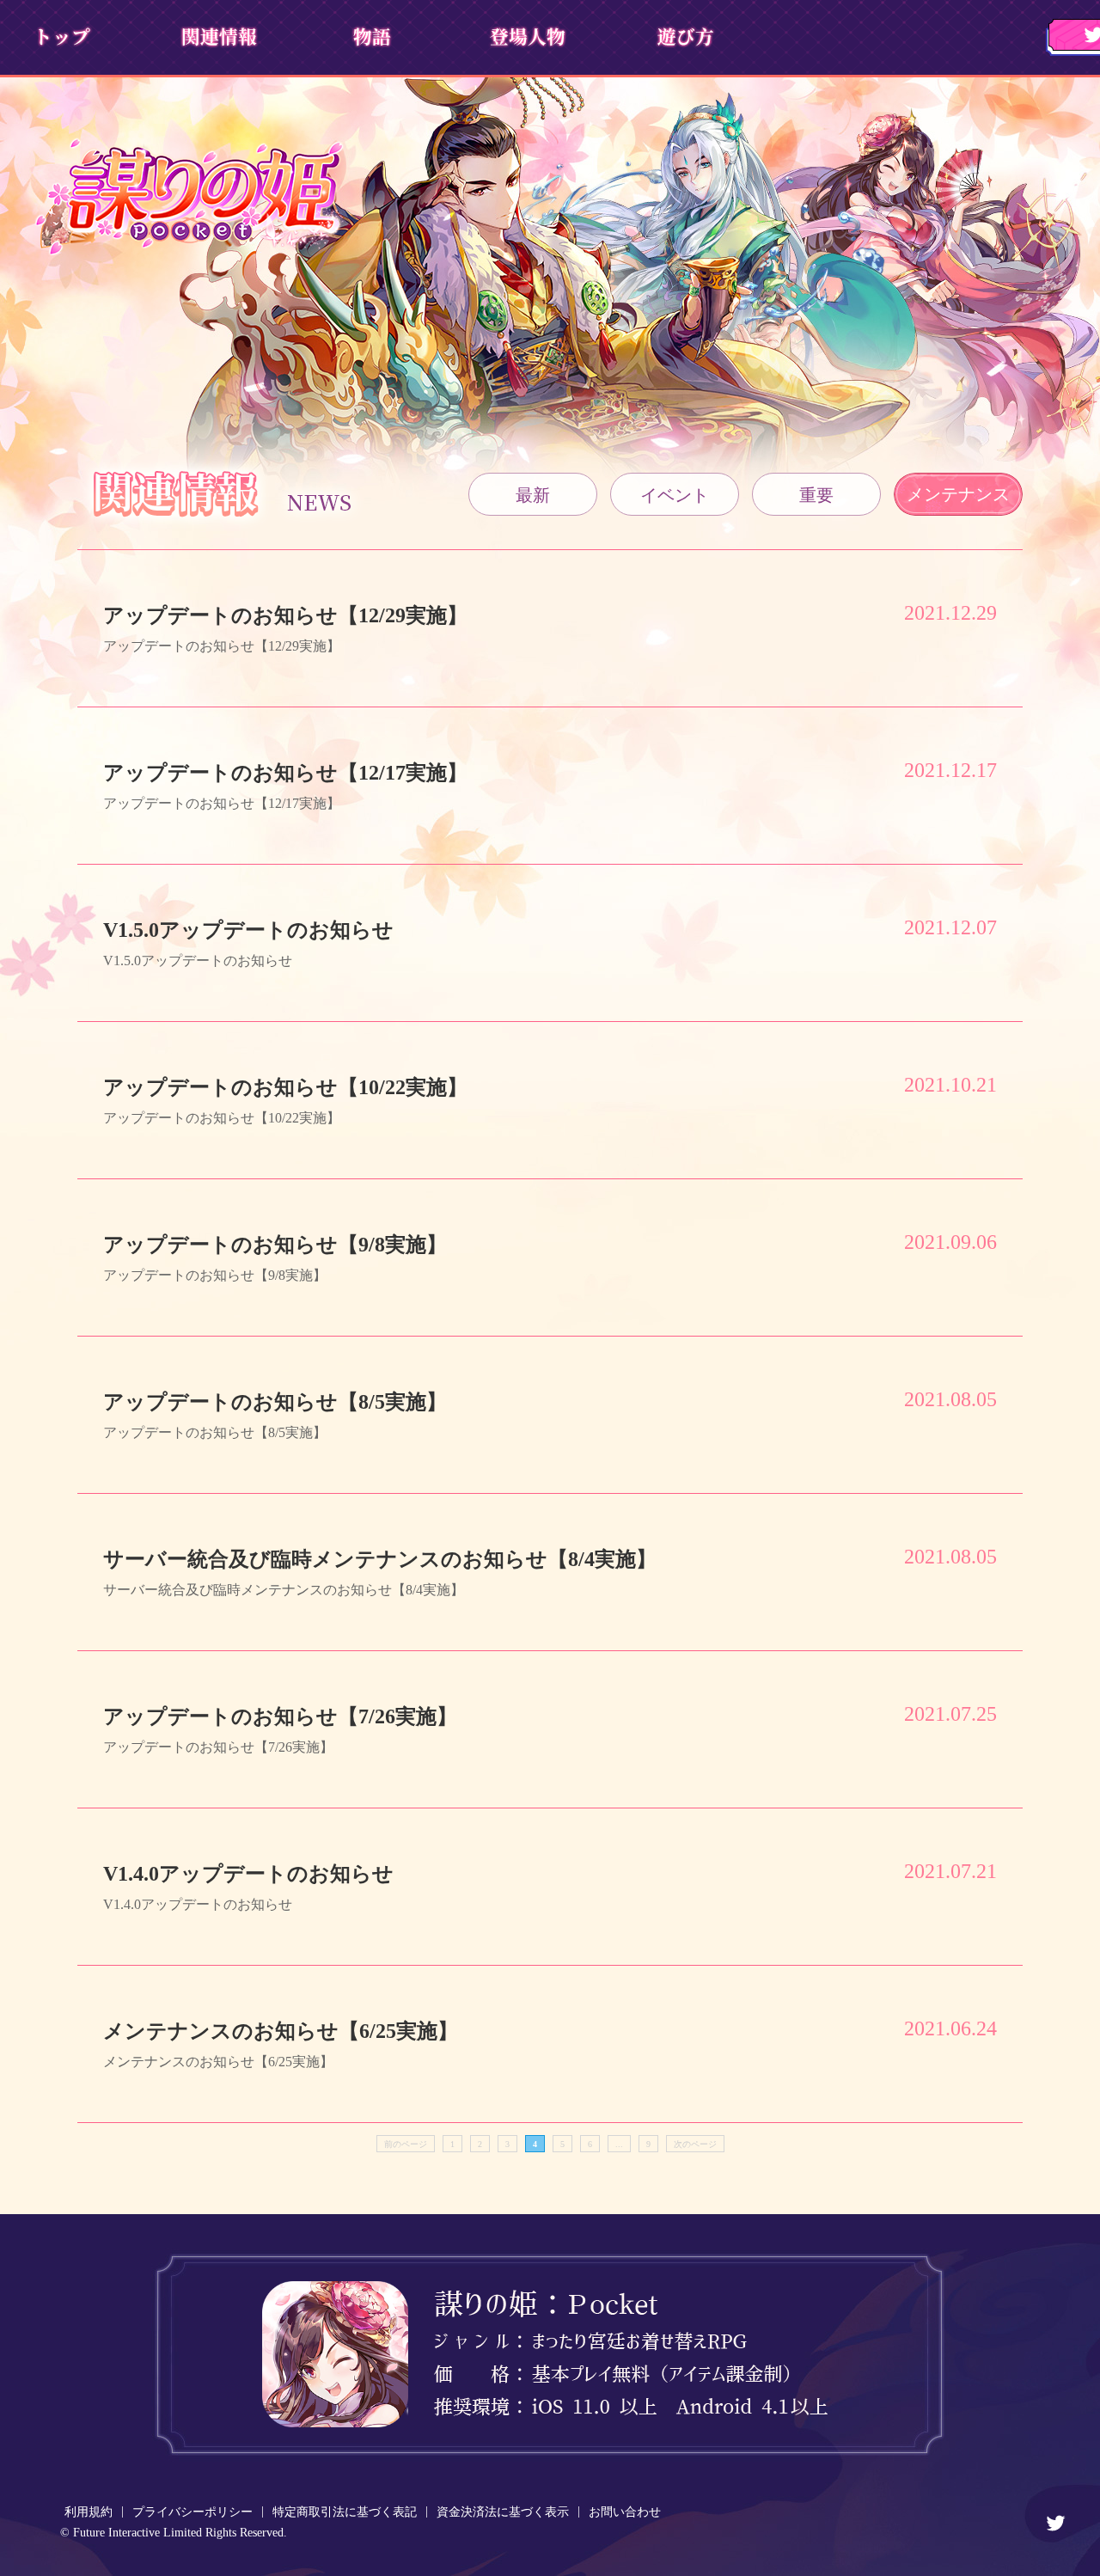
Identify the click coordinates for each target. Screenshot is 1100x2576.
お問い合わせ (625, 2512)
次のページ (695, 2144)
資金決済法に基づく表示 (503, 2512)
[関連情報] (217, 36)
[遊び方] (681, 36)
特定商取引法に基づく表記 (345, 2512)
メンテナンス (958, 494)
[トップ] (62, 36)
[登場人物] (526, 36)
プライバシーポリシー (192, 2512)
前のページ (406, 2144)
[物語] (372, 36)
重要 (816, 495)
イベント (675, 495)
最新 (533, 495)
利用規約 (89, 2512)
